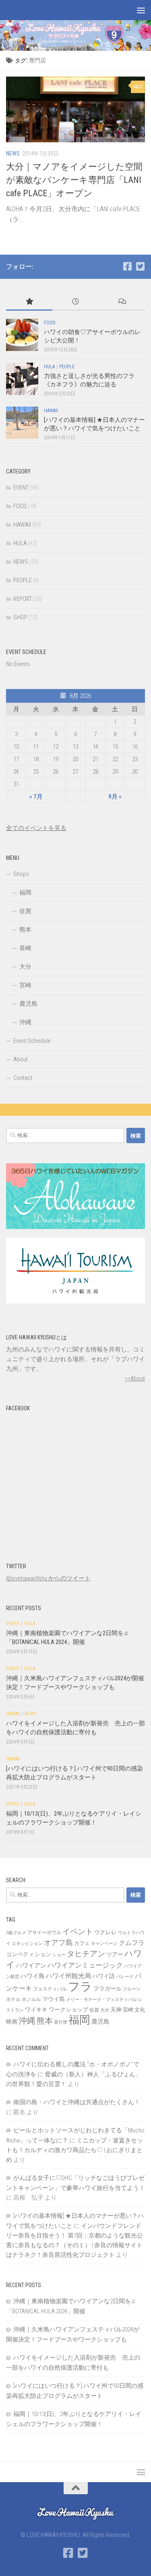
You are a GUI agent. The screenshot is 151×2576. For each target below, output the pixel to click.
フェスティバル (50, 1989)
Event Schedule (32, 1041)
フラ (80, 1986)
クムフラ (132, 1943)
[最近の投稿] (75, 302)
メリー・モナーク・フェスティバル (101, 2000)
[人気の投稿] (29, 302)
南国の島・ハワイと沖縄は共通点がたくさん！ (77, 2102)
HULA (49, 367)
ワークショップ (68, 2009)
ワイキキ (36, 2009)
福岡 (25, 893)
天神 (116, 2009)
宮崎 (25, 985)
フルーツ (132, 1989)
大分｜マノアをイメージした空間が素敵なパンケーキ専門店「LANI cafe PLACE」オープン (74, 180)
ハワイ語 (103, 1976)
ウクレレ (105, 1932)
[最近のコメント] (122, 302)
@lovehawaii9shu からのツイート (48, 1578)
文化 (140, 2010)
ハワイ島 (33, 1976)
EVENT (21, 488)
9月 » (115, 797)
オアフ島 (58, 1942)
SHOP (20, 617)
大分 (25, 967)
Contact (23, 1078)
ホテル (13, 1999)
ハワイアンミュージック (85, 1965)
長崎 (25, 948)
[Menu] (141, 10)
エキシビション (27, 1944)
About (21, 1059)
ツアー (115, 1954)
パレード (125, 1977)
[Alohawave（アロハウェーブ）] (75, 1227)
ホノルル (31, 1999)
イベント (78, 1931)
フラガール (108, 1989)
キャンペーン (104, 1944)
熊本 (25, 930)
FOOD (50, 323)
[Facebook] (127, 266)
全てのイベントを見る (36, 828)
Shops (21, 874)
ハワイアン (31, 1966)
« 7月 (36, 797)
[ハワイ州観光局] (75, 1301)
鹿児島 (28, 1004)
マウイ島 (54, 1999)
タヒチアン (86, 1954)
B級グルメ (16, 1933)
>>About (135, 1378)
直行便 (61, 2022)
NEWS (13, 154)
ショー (59, 1955)
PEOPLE (67, 367)
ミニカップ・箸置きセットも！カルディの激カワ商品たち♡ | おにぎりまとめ (74, 2150)
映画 (12, 2022)
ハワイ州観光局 (68, 1976)
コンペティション (29, 1954)
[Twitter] (140, 266)
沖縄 (25, 1022)
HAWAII (51, 411)
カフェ (82, 1943)
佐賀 (25, 911)
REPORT (23, 599)
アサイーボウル (44, 1933)
